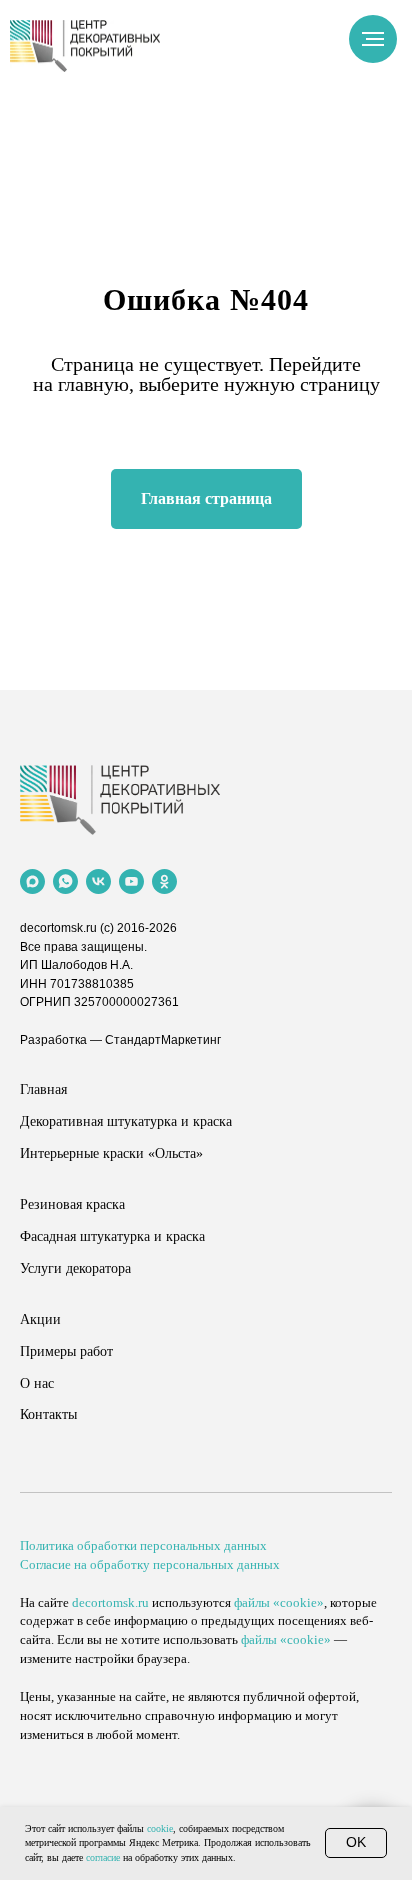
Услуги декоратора (75, 1268)
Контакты (48, 1414)
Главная (43, 1089)
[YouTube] (131, 881)
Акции (40, 1319)
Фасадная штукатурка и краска (112, 1236)
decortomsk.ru (58, 928)
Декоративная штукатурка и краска (126, 1121)
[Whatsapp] (65, 881)
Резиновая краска (72, 1204)
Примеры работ (66, 1351)
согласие (103, 1857)
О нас (37, 1383)
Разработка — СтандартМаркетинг (120, 1040)
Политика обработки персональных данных (143, 1545)
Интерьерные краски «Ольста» (111, 1153)
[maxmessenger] (32, 881)
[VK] (98, 881)
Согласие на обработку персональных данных (150, 1564)
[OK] (164, 881)
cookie (160, 1828)
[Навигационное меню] (373, 39)
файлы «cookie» (279, 1602)
